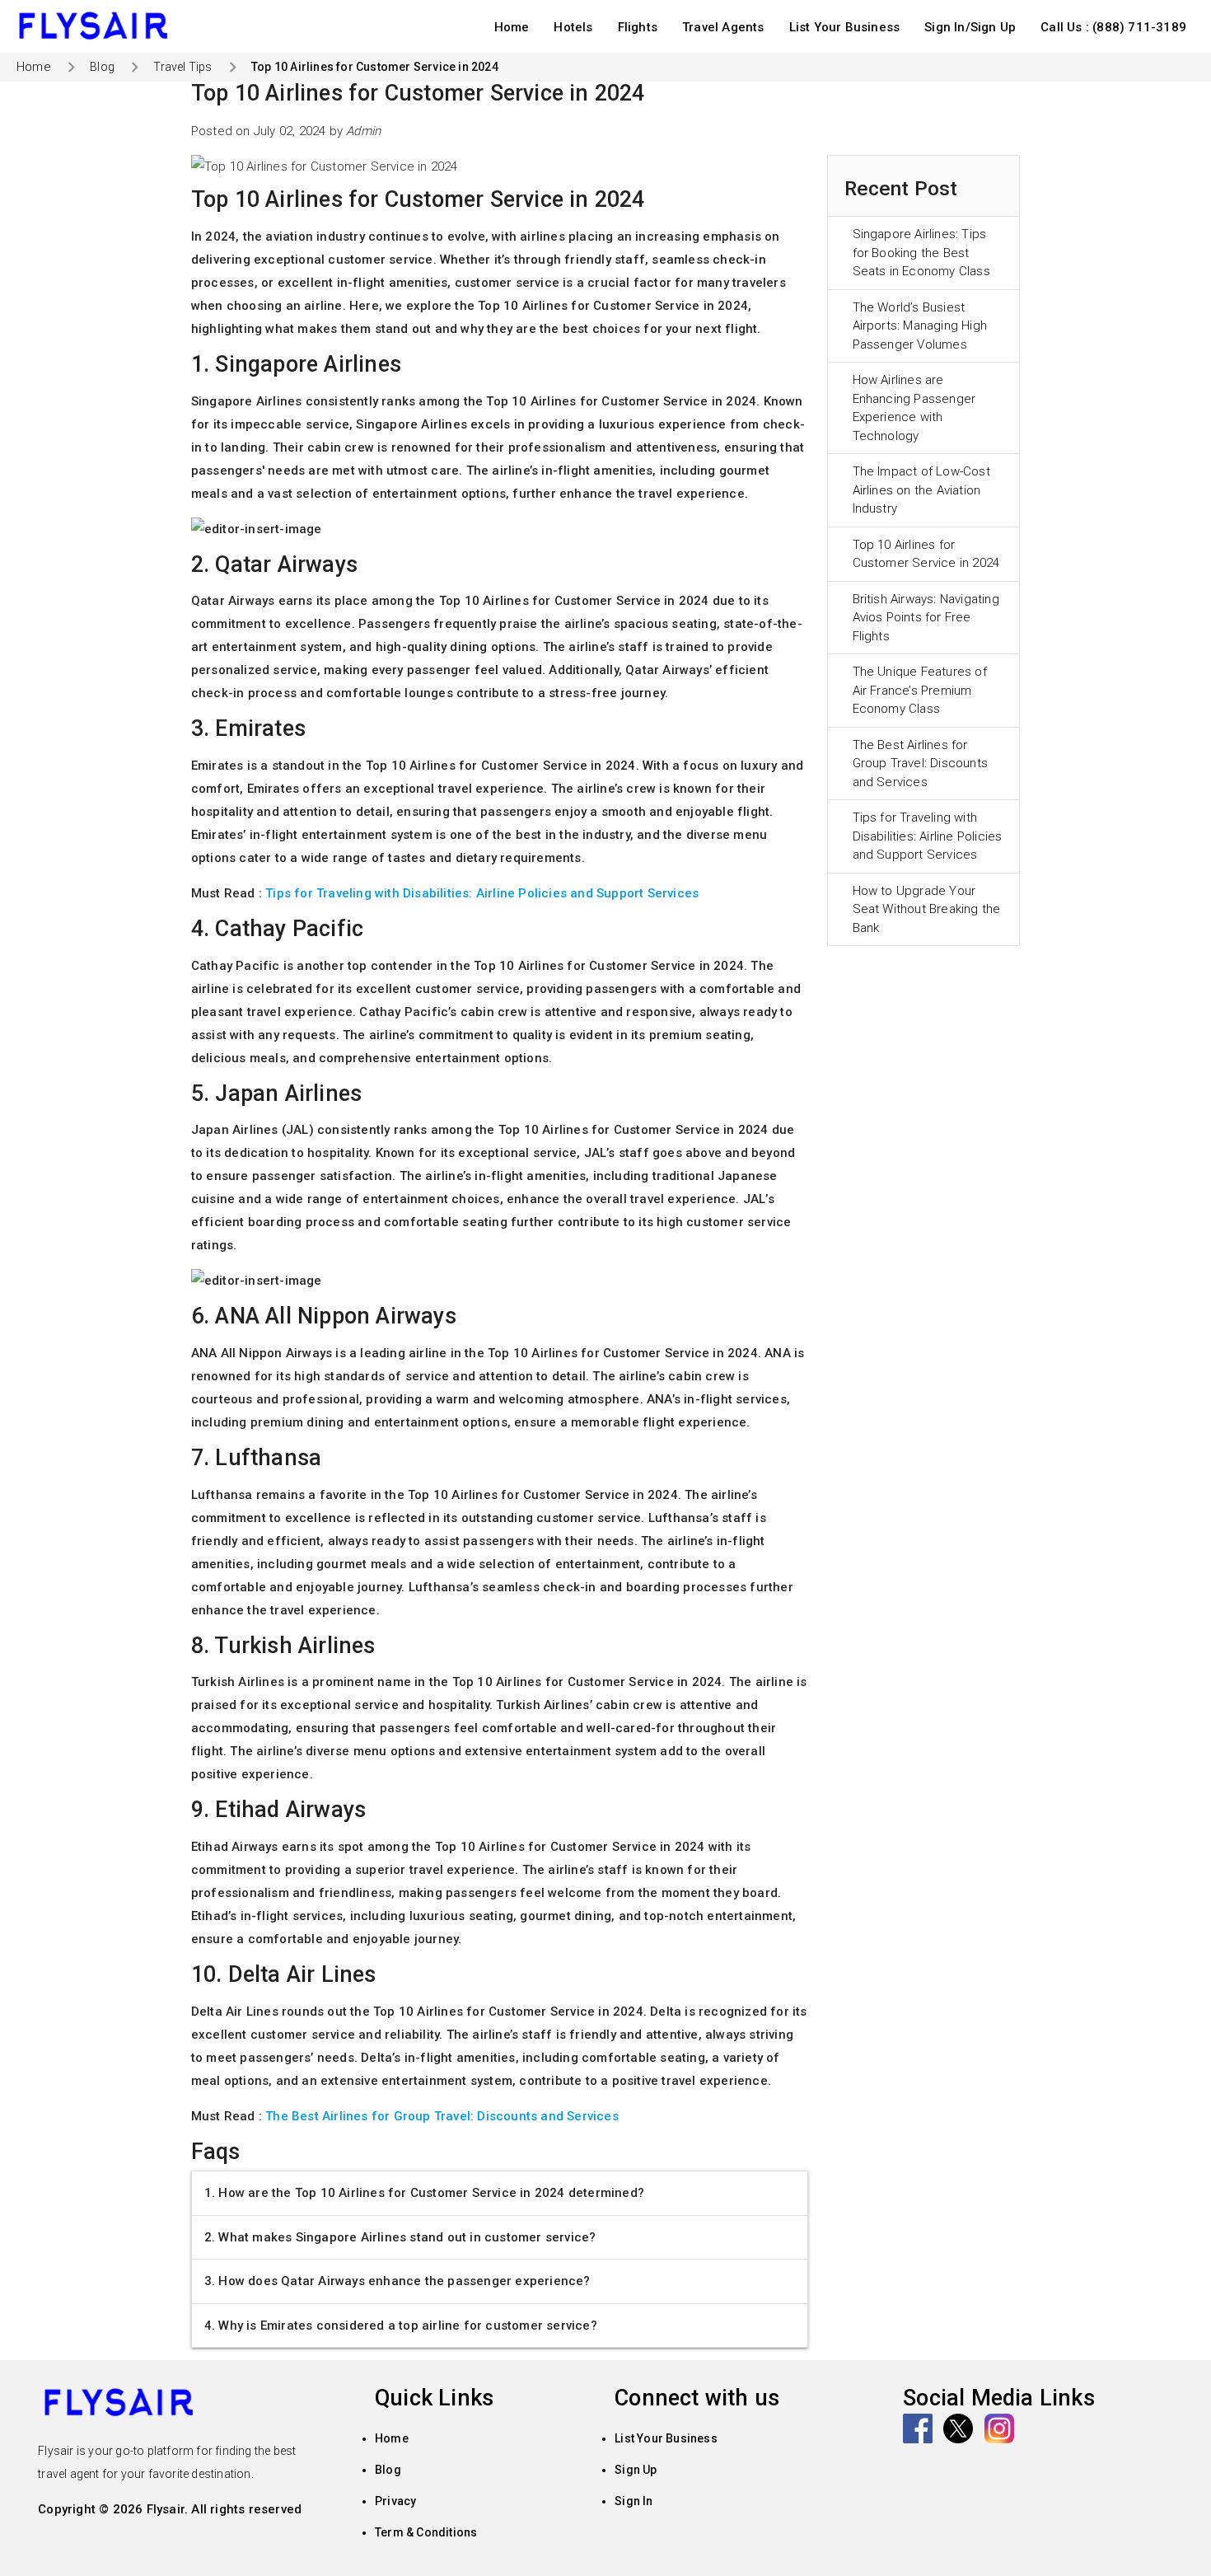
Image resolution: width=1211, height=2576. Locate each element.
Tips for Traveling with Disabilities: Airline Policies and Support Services (928, 836)
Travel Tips (182, 67)
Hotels (573, 27)
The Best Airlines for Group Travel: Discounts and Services (921, 763)
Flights (638, 27)
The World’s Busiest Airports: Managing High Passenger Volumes (920, 326)
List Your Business (845, 27)
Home (512, 27)
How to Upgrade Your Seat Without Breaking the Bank (927, 909)
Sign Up (636, 2470)
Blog (102, 67)
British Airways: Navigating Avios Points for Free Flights (926, 618)
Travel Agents (723, 27)
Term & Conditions (426, 2532)
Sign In (634, 2501)
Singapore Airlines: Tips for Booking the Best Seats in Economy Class (921, 253)
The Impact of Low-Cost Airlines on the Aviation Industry (921, 490)
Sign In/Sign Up (970, 27)
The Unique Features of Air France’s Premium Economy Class (920, 690)
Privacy (395, 2501)
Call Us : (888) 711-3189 (1113, 27)
